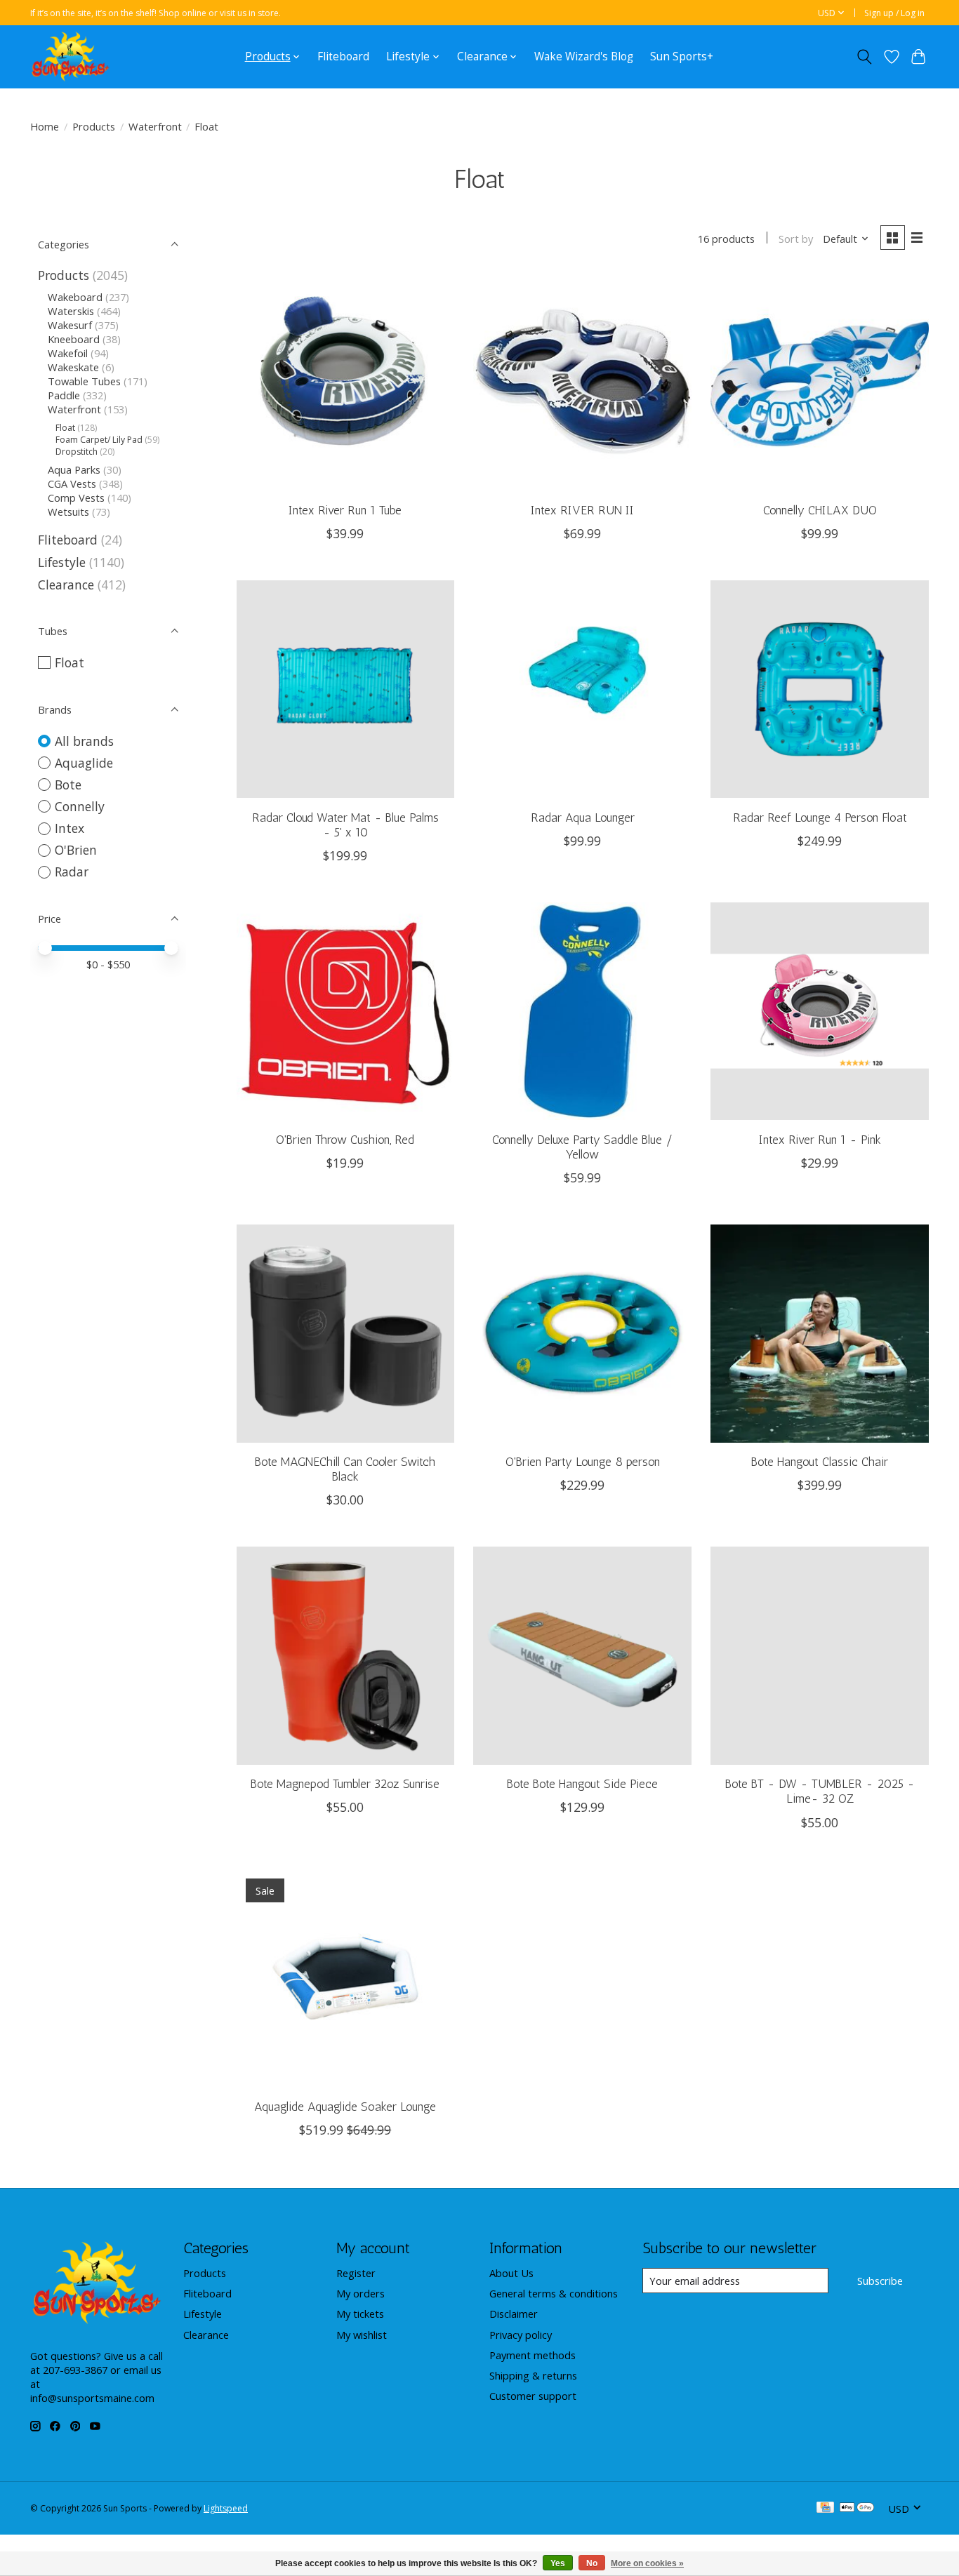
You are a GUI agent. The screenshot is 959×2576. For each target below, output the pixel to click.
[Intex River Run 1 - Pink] (819, 1011)
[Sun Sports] (71, 56)
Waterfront (155, 126)
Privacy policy (521, 2335)
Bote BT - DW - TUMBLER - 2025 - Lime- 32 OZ (820, 1791)
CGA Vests (72, 483)
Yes (558, 2563)
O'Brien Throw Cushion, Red (345, 1139)
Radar (72, 872)
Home (45, 126)
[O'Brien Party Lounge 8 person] (582, 1333)
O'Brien (76, 850)
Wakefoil (68, 353)
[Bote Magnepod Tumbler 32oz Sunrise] (345, 1655)
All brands (84, 741)
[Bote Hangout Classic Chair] (819, 1333)
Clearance (66, 585)
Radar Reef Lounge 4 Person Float (820, 817)
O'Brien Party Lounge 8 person (583, 1461)
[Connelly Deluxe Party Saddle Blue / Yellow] (582, 1011)
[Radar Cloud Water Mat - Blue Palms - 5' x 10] (345, 689)
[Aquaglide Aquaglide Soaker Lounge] (345, 1978)
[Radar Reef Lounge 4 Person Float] (819, 689)
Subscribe (880, 2281)
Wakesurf (70, 325)
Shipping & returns (533, 2375)
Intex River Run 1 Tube (345, 510)
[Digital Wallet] (857, 2509)
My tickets (360, 2314)
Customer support (533, 2396)
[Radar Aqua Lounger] (582, 689)
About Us (511, 2273)
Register (356, 2273)
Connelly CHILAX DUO (820, 510)
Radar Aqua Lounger (583, 817)
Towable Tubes (84, 381)
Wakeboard (75, 297)
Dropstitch (77, 452)
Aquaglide (84, 763)
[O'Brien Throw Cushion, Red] (345, 1011)
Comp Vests (76, 498)
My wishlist (362, 2335)
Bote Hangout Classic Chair (820, 1461)
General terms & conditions (554, 2293)
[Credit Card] (825, 2509)
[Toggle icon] (865, 57)
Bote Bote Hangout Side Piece (582, 1783)
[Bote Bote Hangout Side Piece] (582, 1655)
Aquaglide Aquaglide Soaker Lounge (345, 2106)
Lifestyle (62, 562)
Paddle (64, 395)
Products (94, 126)
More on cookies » (647, 2563)
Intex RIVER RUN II (582, 510)
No (592, 2563)
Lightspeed (226, 2508)
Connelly (80, 806)
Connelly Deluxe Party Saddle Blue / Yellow (583, 1147)
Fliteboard (343, 56)
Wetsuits (68, 512)
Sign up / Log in (894, 13)
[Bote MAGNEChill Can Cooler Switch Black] (345, 1333)
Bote (68, 785)
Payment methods (533, 2355)
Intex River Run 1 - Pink (820, 1139)
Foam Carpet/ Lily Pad (99, 440)
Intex (70, 828)
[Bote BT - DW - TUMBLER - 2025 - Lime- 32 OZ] (819, 1655)
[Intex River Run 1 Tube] (345, 382)
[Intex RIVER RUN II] (582, 382)
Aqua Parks (74, 469)
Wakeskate (73, 367)
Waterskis (71, 311)
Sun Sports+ (682, 56)
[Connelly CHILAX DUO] (819, 382)
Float (65, 428)
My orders (361, 2293)
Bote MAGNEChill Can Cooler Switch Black (345, 1469)
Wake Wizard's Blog (584, 56)
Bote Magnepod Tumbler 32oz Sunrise (345, 1783)
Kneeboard (74, 339)
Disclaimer (514, 2314)
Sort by (796, 239)
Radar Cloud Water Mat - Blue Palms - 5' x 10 (345, 825)
